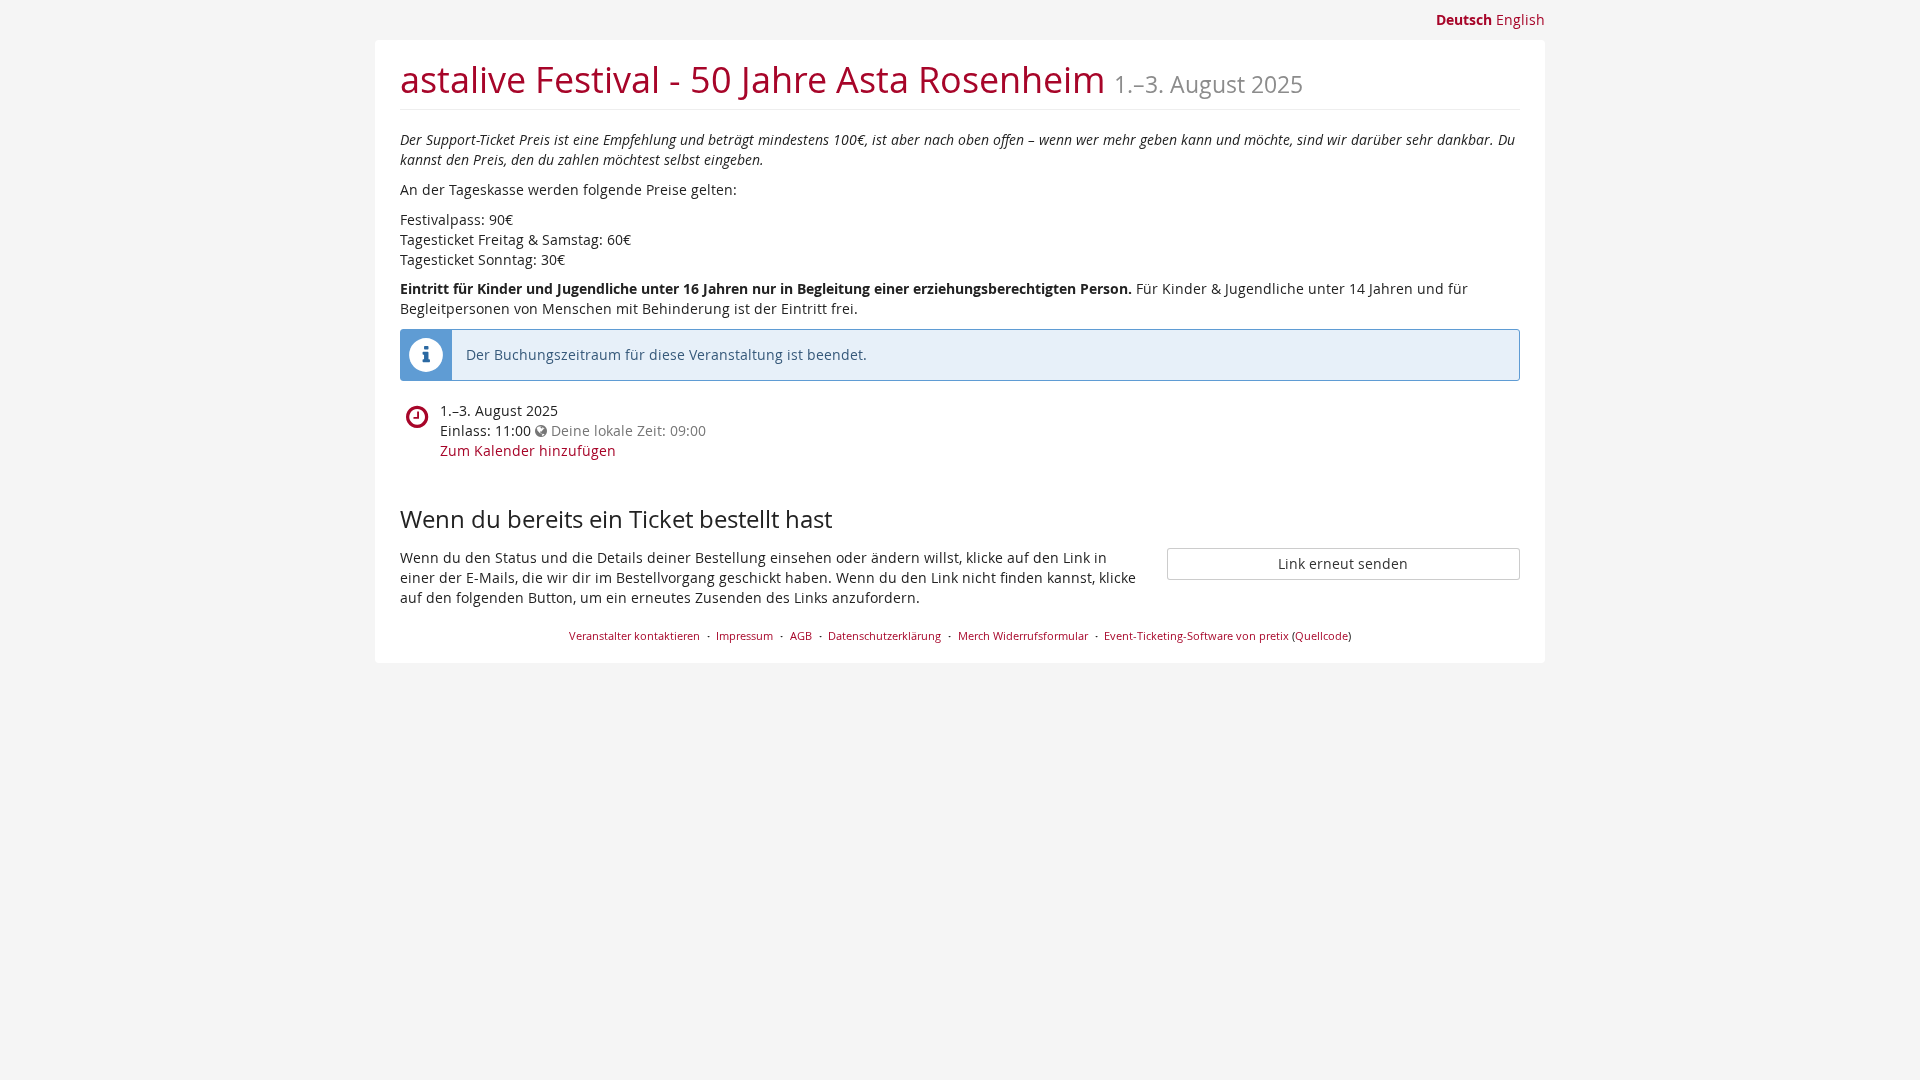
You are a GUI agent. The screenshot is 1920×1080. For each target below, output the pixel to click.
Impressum (744, 635)
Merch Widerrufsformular (1023, 635)
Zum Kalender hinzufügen (528, 450)
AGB (801, 635)
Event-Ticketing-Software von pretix (1196, 635)
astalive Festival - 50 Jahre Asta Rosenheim (752, 79)
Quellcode (1321, 635)
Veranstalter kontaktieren (634, 635)
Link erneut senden (1343, 563)
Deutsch (1464, 19)
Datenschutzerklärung (884, 635)
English (1520, 19)
